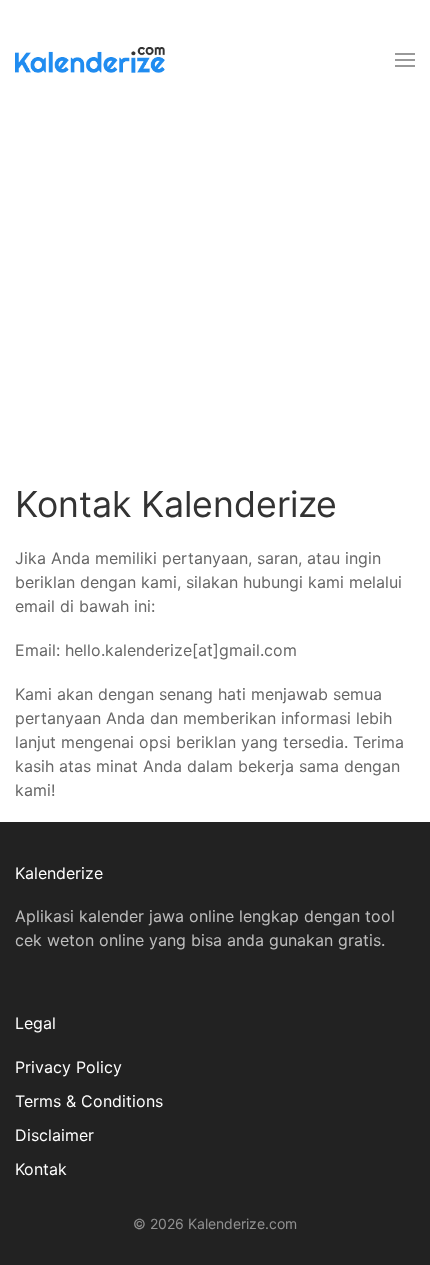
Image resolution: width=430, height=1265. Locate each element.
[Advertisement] (215, 291)
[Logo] (90, 60)
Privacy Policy (68, 1067)
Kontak (41, 1169)
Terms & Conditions (89, 1101)
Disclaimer (54, 1135)
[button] (405, 60)
